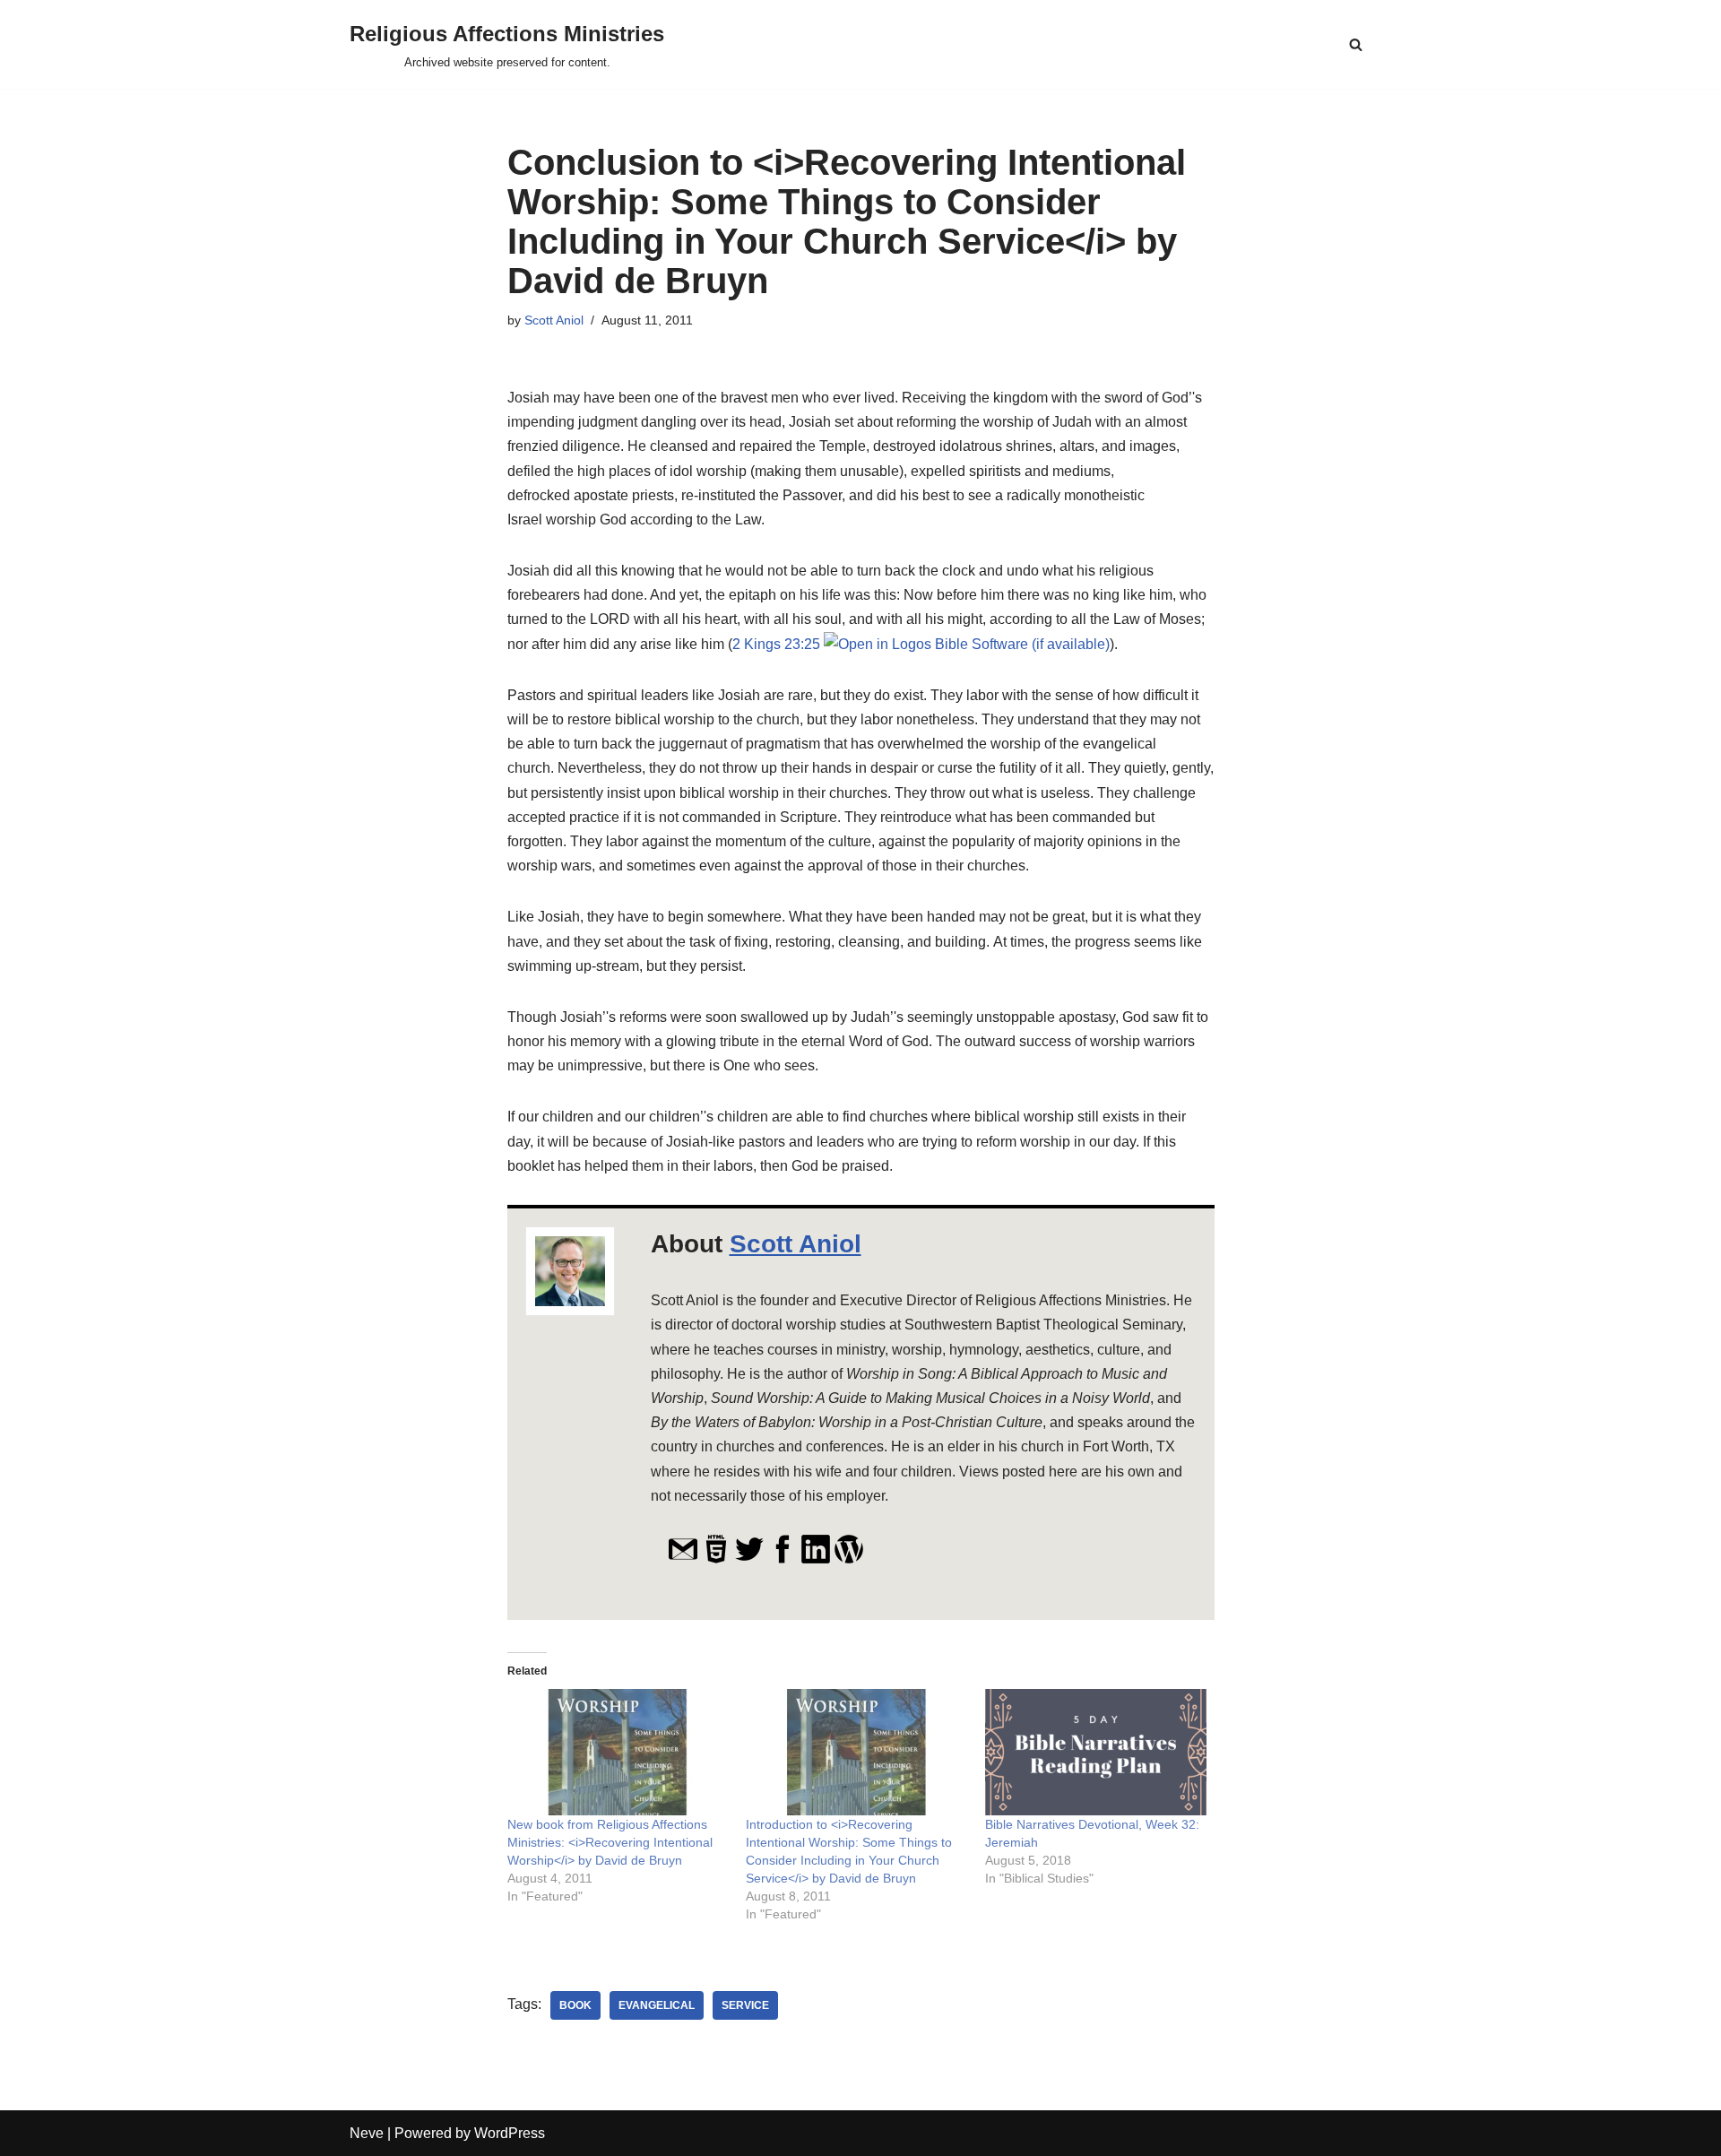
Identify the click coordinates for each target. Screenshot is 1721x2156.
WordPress (510, 2133)
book (575, 2005)
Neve (367, 2133)
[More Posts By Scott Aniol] (849, 1559)
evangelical (657, 2005)
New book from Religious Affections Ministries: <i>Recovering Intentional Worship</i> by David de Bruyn (610, 1842)
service (745, 2005)
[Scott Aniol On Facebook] (783, 1559)
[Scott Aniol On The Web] (716, 1559)
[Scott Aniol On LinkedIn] (816, 1559)
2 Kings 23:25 (776, 644)
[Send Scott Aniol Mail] (683, 1559)
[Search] (1356, 44)
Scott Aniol (554, 320)
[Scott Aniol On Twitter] (749, 1559)
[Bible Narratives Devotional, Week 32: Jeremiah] (1096, 1752)
